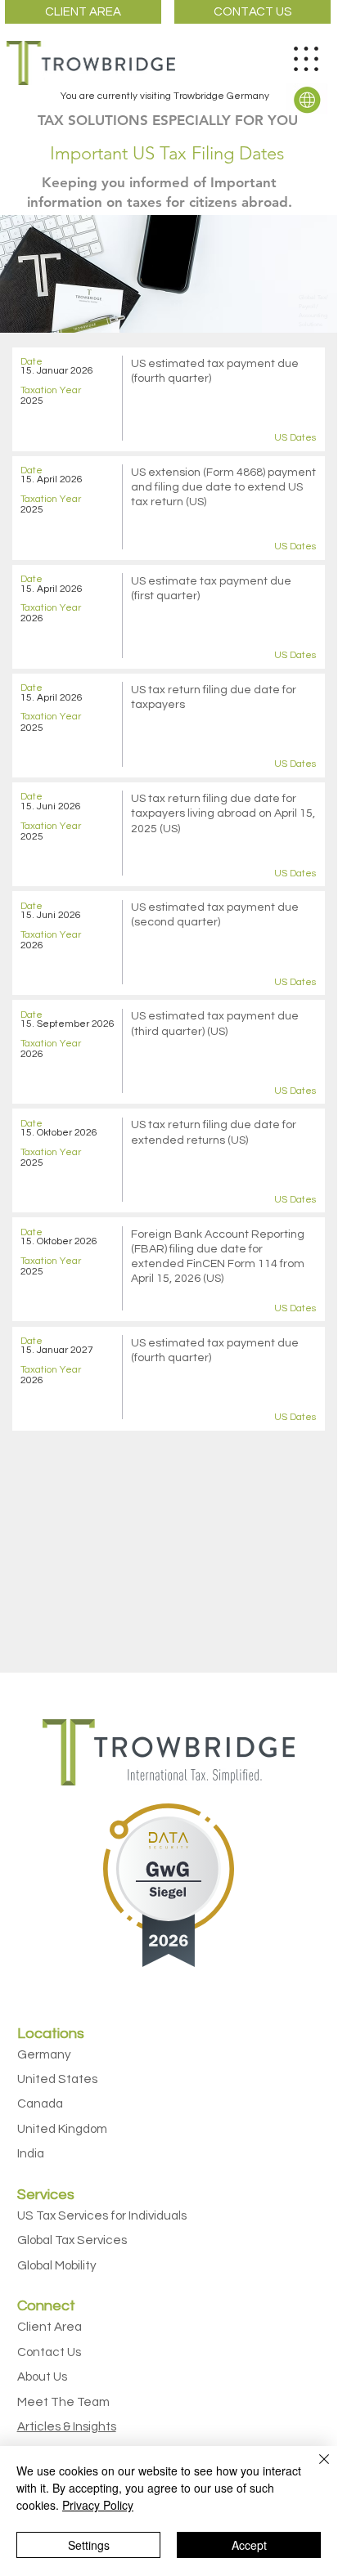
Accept (249, 2545)
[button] (307, 99)
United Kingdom (62, 2129)
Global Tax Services (72, 2240)
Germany (44, 2055)
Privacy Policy (98, 2505)
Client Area (50, 2327)
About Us (42, 2377)
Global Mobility (57, 2266)
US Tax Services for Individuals (102, 2216)
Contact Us (49, 2352)
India (31, 2154)
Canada (40, 2104)
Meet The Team (63, 2402)
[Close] (314, 2469)
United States (57, 2079)
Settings (89, 2545)
